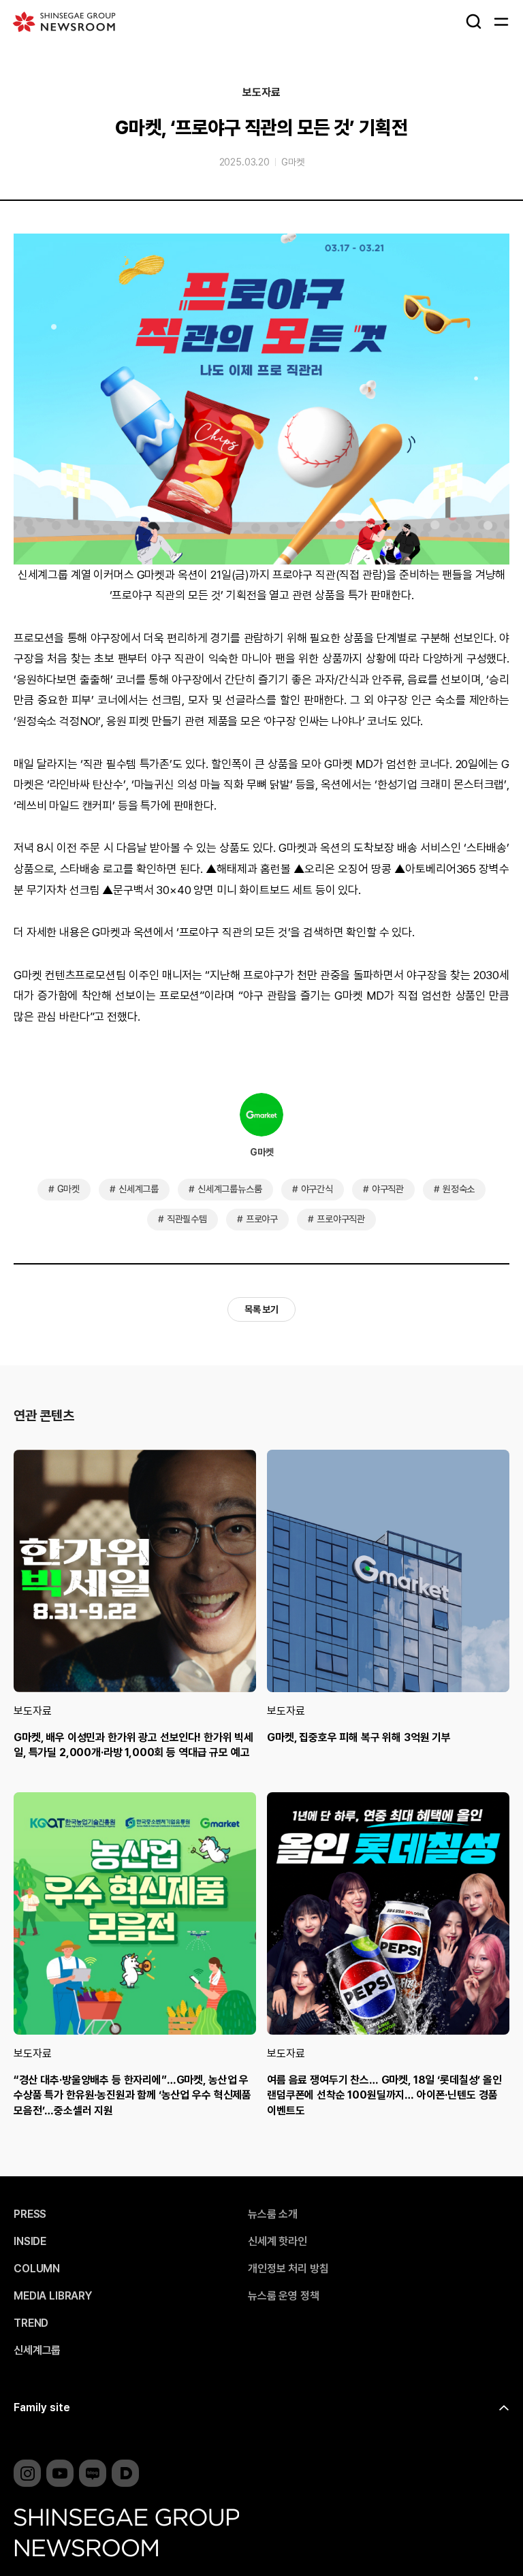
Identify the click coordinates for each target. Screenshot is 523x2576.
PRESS (30, 2214)
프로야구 (262, 1219)
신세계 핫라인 (278, 2242)
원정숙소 (459, 1189)
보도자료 (261, 93)
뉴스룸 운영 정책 (284, 2296)
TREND (31, 2323)
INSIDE (30, 2242)
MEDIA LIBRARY (53, 2296)
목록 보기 (261, 1309)
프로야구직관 (341, 1219)
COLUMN (37, 2269)
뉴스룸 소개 (273, 2214)
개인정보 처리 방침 (288, 2269)
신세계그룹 (139, 1189)
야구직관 (388, 1189)
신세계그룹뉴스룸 (230, 1189)
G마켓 (293, 162)
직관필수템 (187, 1219)
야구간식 (317, 1189)
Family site (42, 2407)
